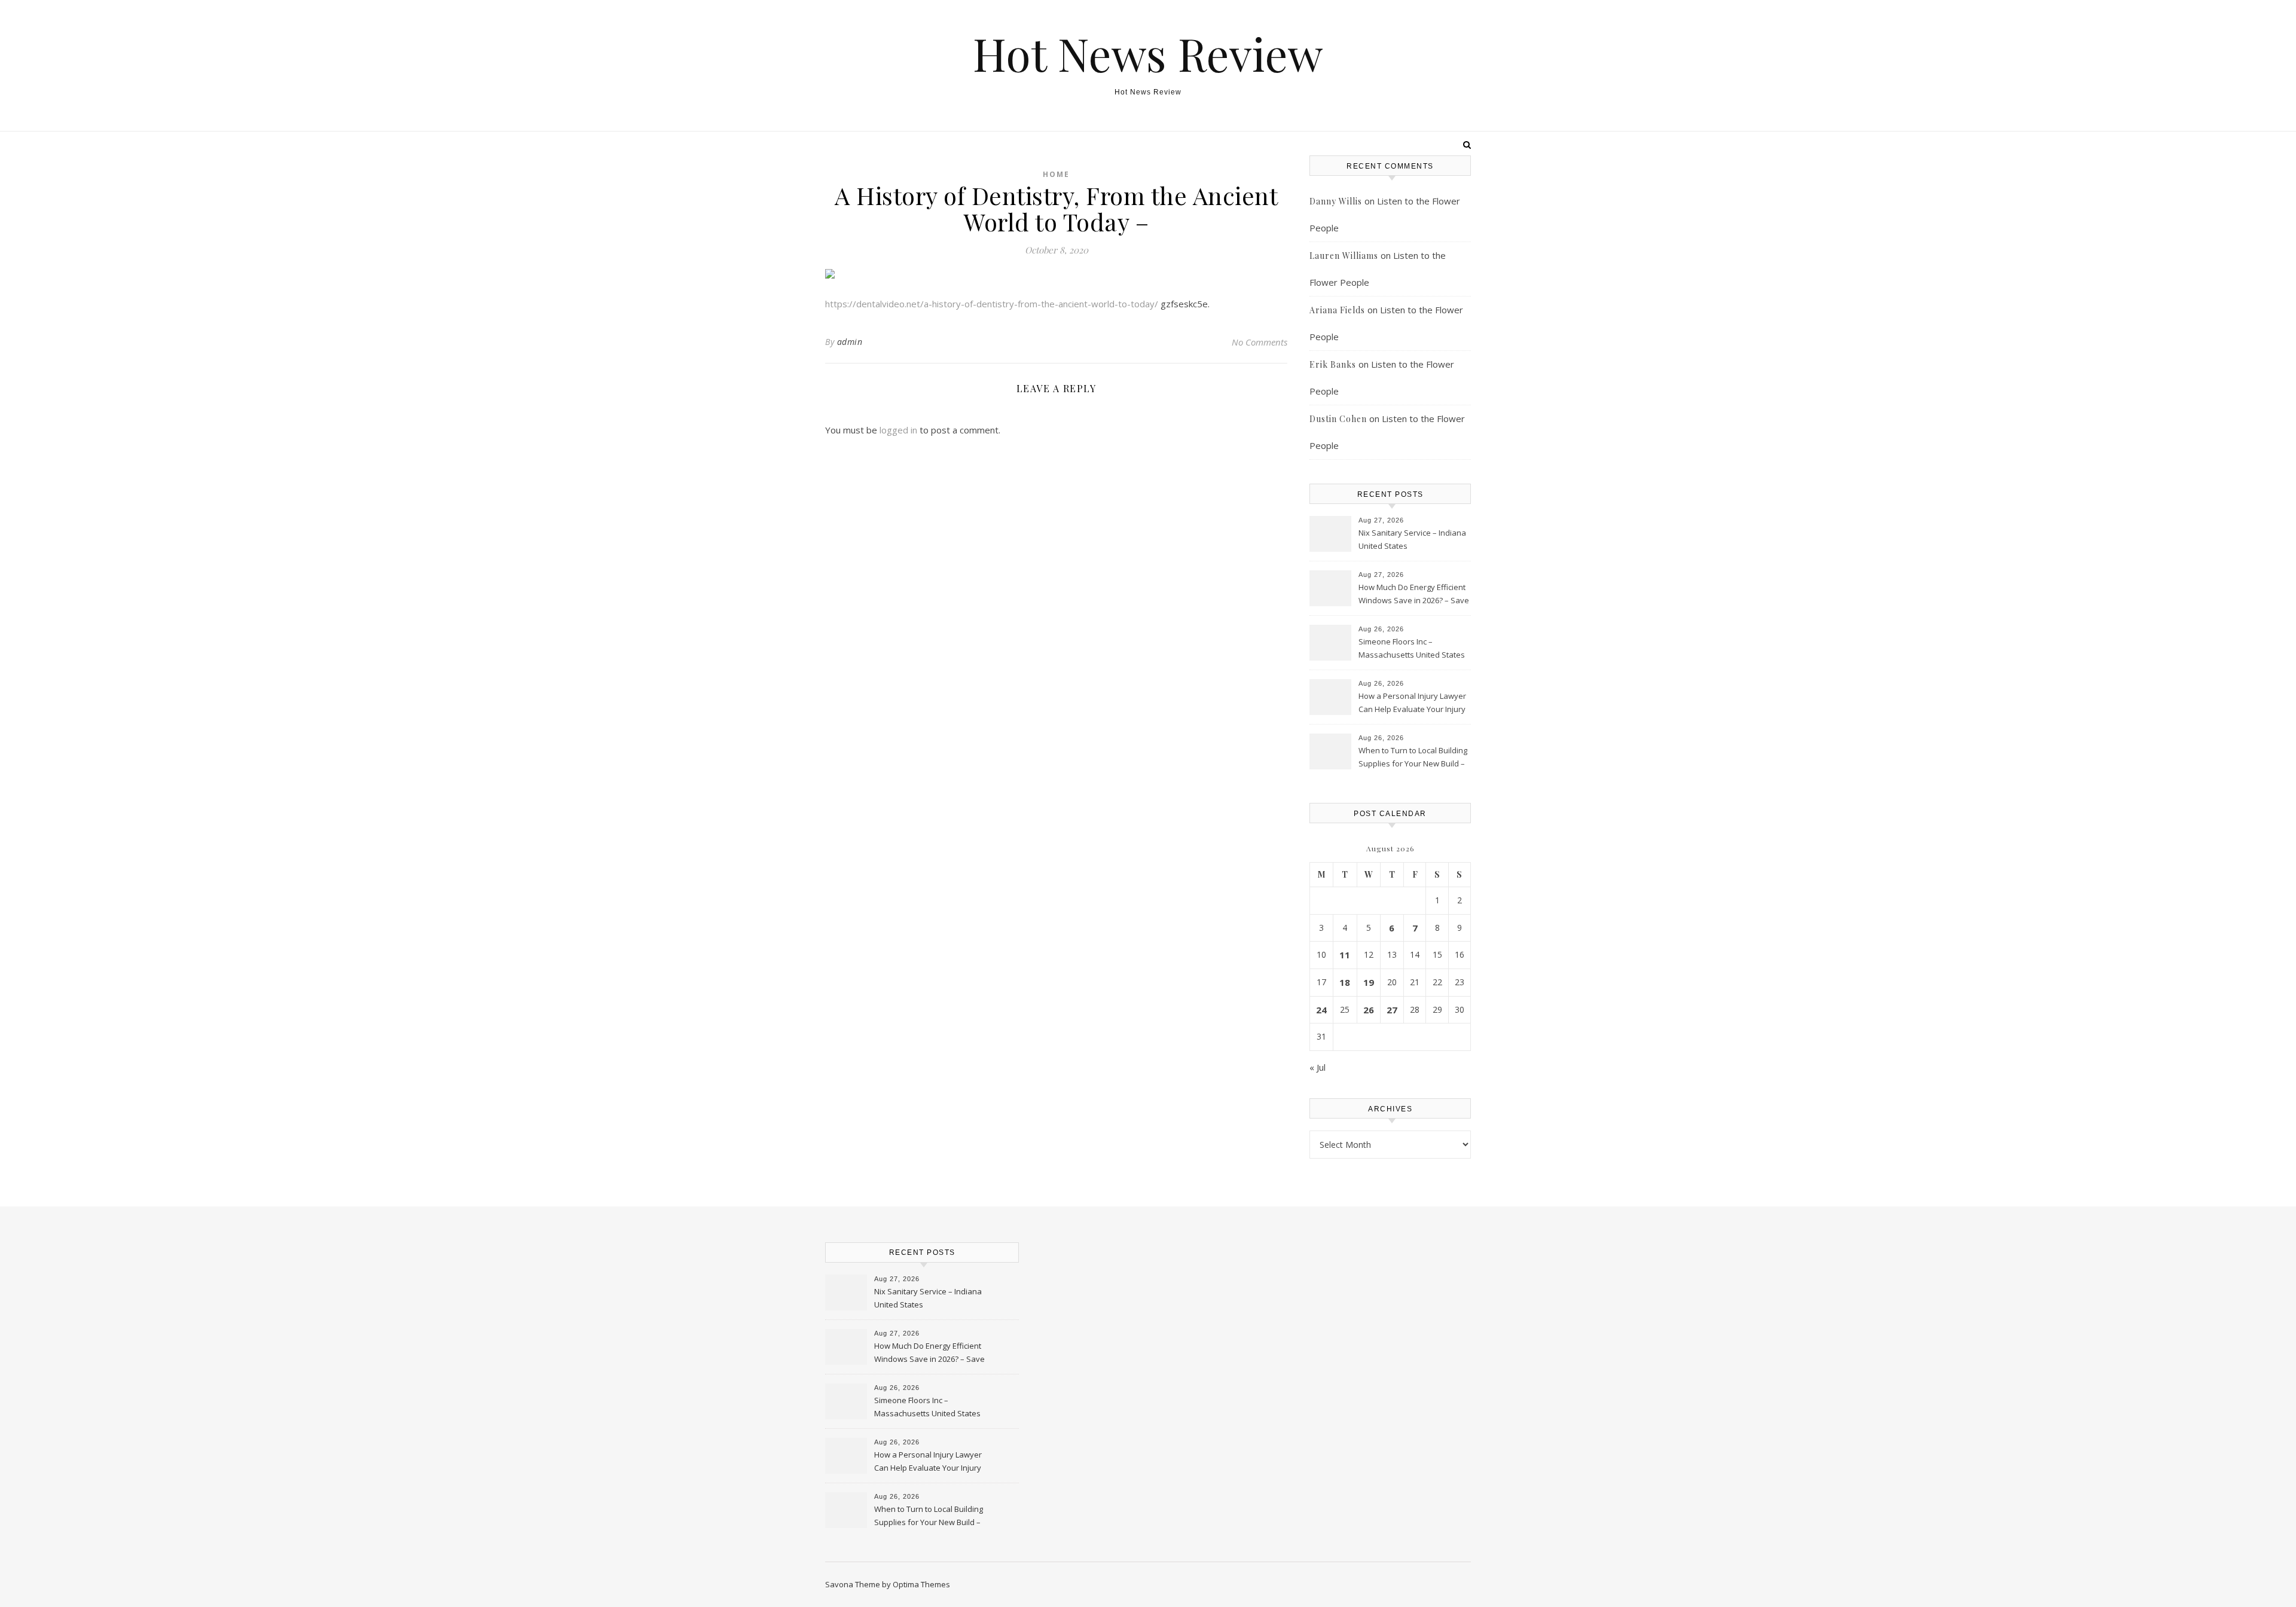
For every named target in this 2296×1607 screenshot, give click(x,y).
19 (1369, 982)
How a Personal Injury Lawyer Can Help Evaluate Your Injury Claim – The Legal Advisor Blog (1413, 704)
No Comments (1260, 342)
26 (1369, 1010)
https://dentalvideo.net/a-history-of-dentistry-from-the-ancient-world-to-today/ (992, 304)
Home (1056, 174)
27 (1392, 1010)
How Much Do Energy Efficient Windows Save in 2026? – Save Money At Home (1414, 595)
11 (1345, 955)
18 (1345, 982)
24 (1321, 1010)
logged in (898, 430)
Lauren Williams (1344, 256)
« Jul (1318, 1067)
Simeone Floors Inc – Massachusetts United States (1412, 648)
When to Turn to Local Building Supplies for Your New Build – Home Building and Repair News (1413, 758)
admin (850, 342)
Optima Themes (921, 1584)
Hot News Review (1148, 54)
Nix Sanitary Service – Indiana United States (1412, 539)
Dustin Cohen (1338, 419)
